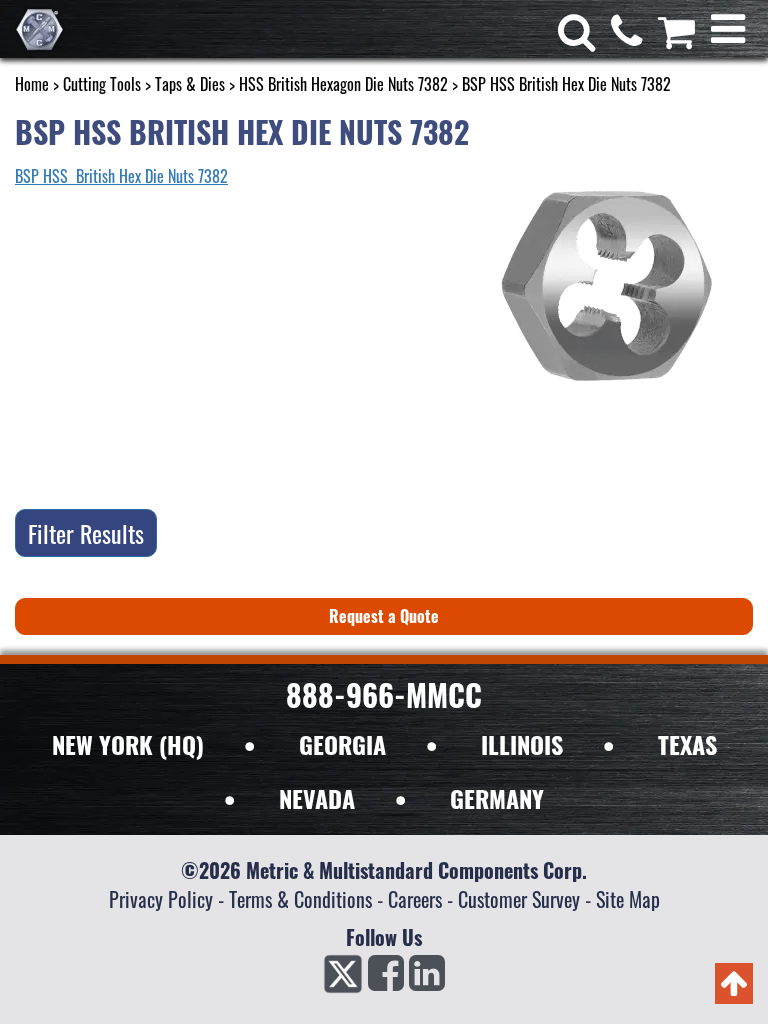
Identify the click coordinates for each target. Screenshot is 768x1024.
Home (32, 84)
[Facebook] (386, 979)
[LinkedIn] (427, 979)
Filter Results (86, 533)
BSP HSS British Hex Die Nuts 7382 (121, 176)
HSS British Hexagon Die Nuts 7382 (343, 84)
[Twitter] (343, 979)
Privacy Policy (161, 899)
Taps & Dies (190, 84)
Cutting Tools (102, 84)
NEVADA (317, 798)
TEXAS (687, 744)
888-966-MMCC (384, 694)
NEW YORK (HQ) (128, 744)
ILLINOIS (522, 744)
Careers (415, 899)
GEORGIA (342, 744)
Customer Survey (519, 899)
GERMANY (497, 798)
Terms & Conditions (300, 899)
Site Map (628, 899)
